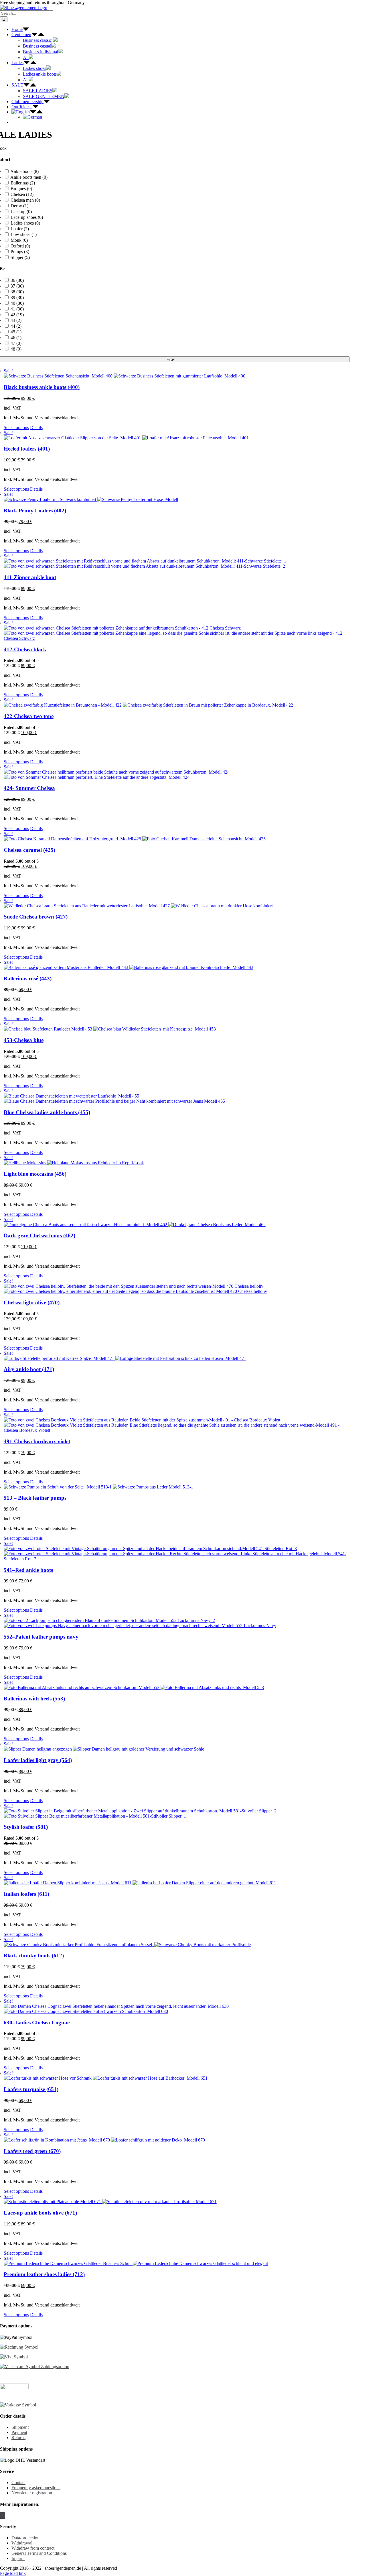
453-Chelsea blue (24, 1040)
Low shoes (24, 234)
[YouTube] (4, 2515)
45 (16, 332)
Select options (16, 427)
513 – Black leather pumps (35, 1498)
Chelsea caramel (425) (29, 850)
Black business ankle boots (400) (42, 387)
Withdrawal (22, 2543)
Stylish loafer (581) (26, 1827)
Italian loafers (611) (26, 1894)
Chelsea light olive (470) (32, 1302)
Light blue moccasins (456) (35, 1174)
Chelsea (22, 194)
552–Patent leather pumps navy (41, 1637)
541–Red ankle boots (28, 1570)
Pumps (20, 252)
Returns (18, 2438)
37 (17, 286)
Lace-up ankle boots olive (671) (40, 2213)
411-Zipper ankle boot (30, 577)
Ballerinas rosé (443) (28, 979)
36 (17, 280)
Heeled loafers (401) (27, 449)
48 (16, 349)
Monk (19, 240)
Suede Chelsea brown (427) (36, 917)
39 (17, 297)
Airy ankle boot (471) (29, 1369)
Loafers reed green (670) (32, 2151)
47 (16, 343)
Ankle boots (24, 171)
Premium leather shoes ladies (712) (44, 2274)
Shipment (20, 2427)
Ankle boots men (29, 177)
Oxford (20, 246)
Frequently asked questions (36, 2488)
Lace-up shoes (27, 217)
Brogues (21, 189)
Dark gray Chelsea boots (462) (40, 1235)
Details (36, 427)
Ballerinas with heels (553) (34, 1699)
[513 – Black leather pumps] (177, 1487)
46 (16, 338)
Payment (19, 2432)
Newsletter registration (32, 2493)
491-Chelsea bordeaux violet (37, 1441)
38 (17, 292)
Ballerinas (23, 183)
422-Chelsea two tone (29, 716)
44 (16, 326)
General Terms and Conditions (39, 2553)
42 (17, 315)
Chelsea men (25, 200)
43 (16, 320)
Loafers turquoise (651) (31, 2089)
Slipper (20, 257)
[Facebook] (1, 2515)
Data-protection (25, 2538)
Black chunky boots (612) (34, 1955)
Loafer (20, 229)
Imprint (18, 2558)
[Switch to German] (32, 117)
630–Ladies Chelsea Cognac (37, 2023)
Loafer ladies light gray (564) (38, 1760)
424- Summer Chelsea (29, 788)
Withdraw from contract (33, 2548)
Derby (19, 206)
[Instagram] (3, 2515)
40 (17, 303)
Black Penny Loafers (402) (35, 511)
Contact (18, 2482)
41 (17, 309)
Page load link (13, 2573)
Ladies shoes (25, 223)
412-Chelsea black (25, 649)
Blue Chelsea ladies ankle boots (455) (47, 1112)
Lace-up (21, 212)
